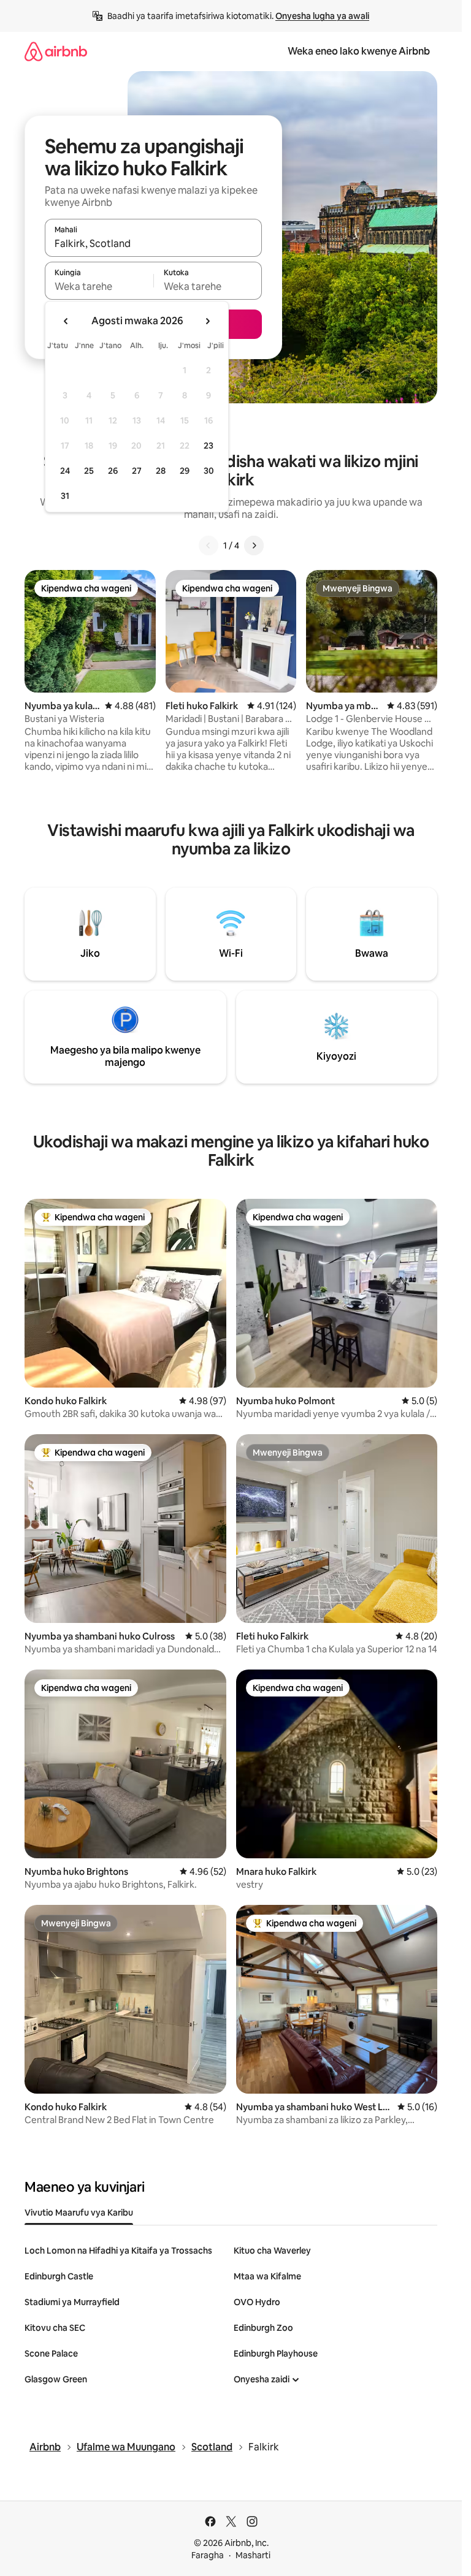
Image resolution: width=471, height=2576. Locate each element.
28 (161, 471)
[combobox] (153, 243)
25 (89, 471)
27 (137, 471)
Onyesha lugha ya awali (322, 16)
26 (113, 471)
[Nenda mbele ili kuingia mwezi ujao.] (207, 321)
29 (185, 471)
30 (209, 471)
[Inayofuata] (254, 545)
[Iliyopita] (209, 545)
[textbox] (99, 286)
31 (65, 496)
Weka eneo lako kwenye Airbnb (359, 51)
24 (65, 471)
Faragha (208, 2555)
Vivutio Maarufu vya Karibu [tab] (79, 2213)
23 (209, 446)
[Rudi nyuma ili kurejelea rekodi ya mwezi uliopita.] (66, 321)
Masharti (253, 2555)
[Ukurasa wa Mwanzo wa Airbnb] (56, 51)
